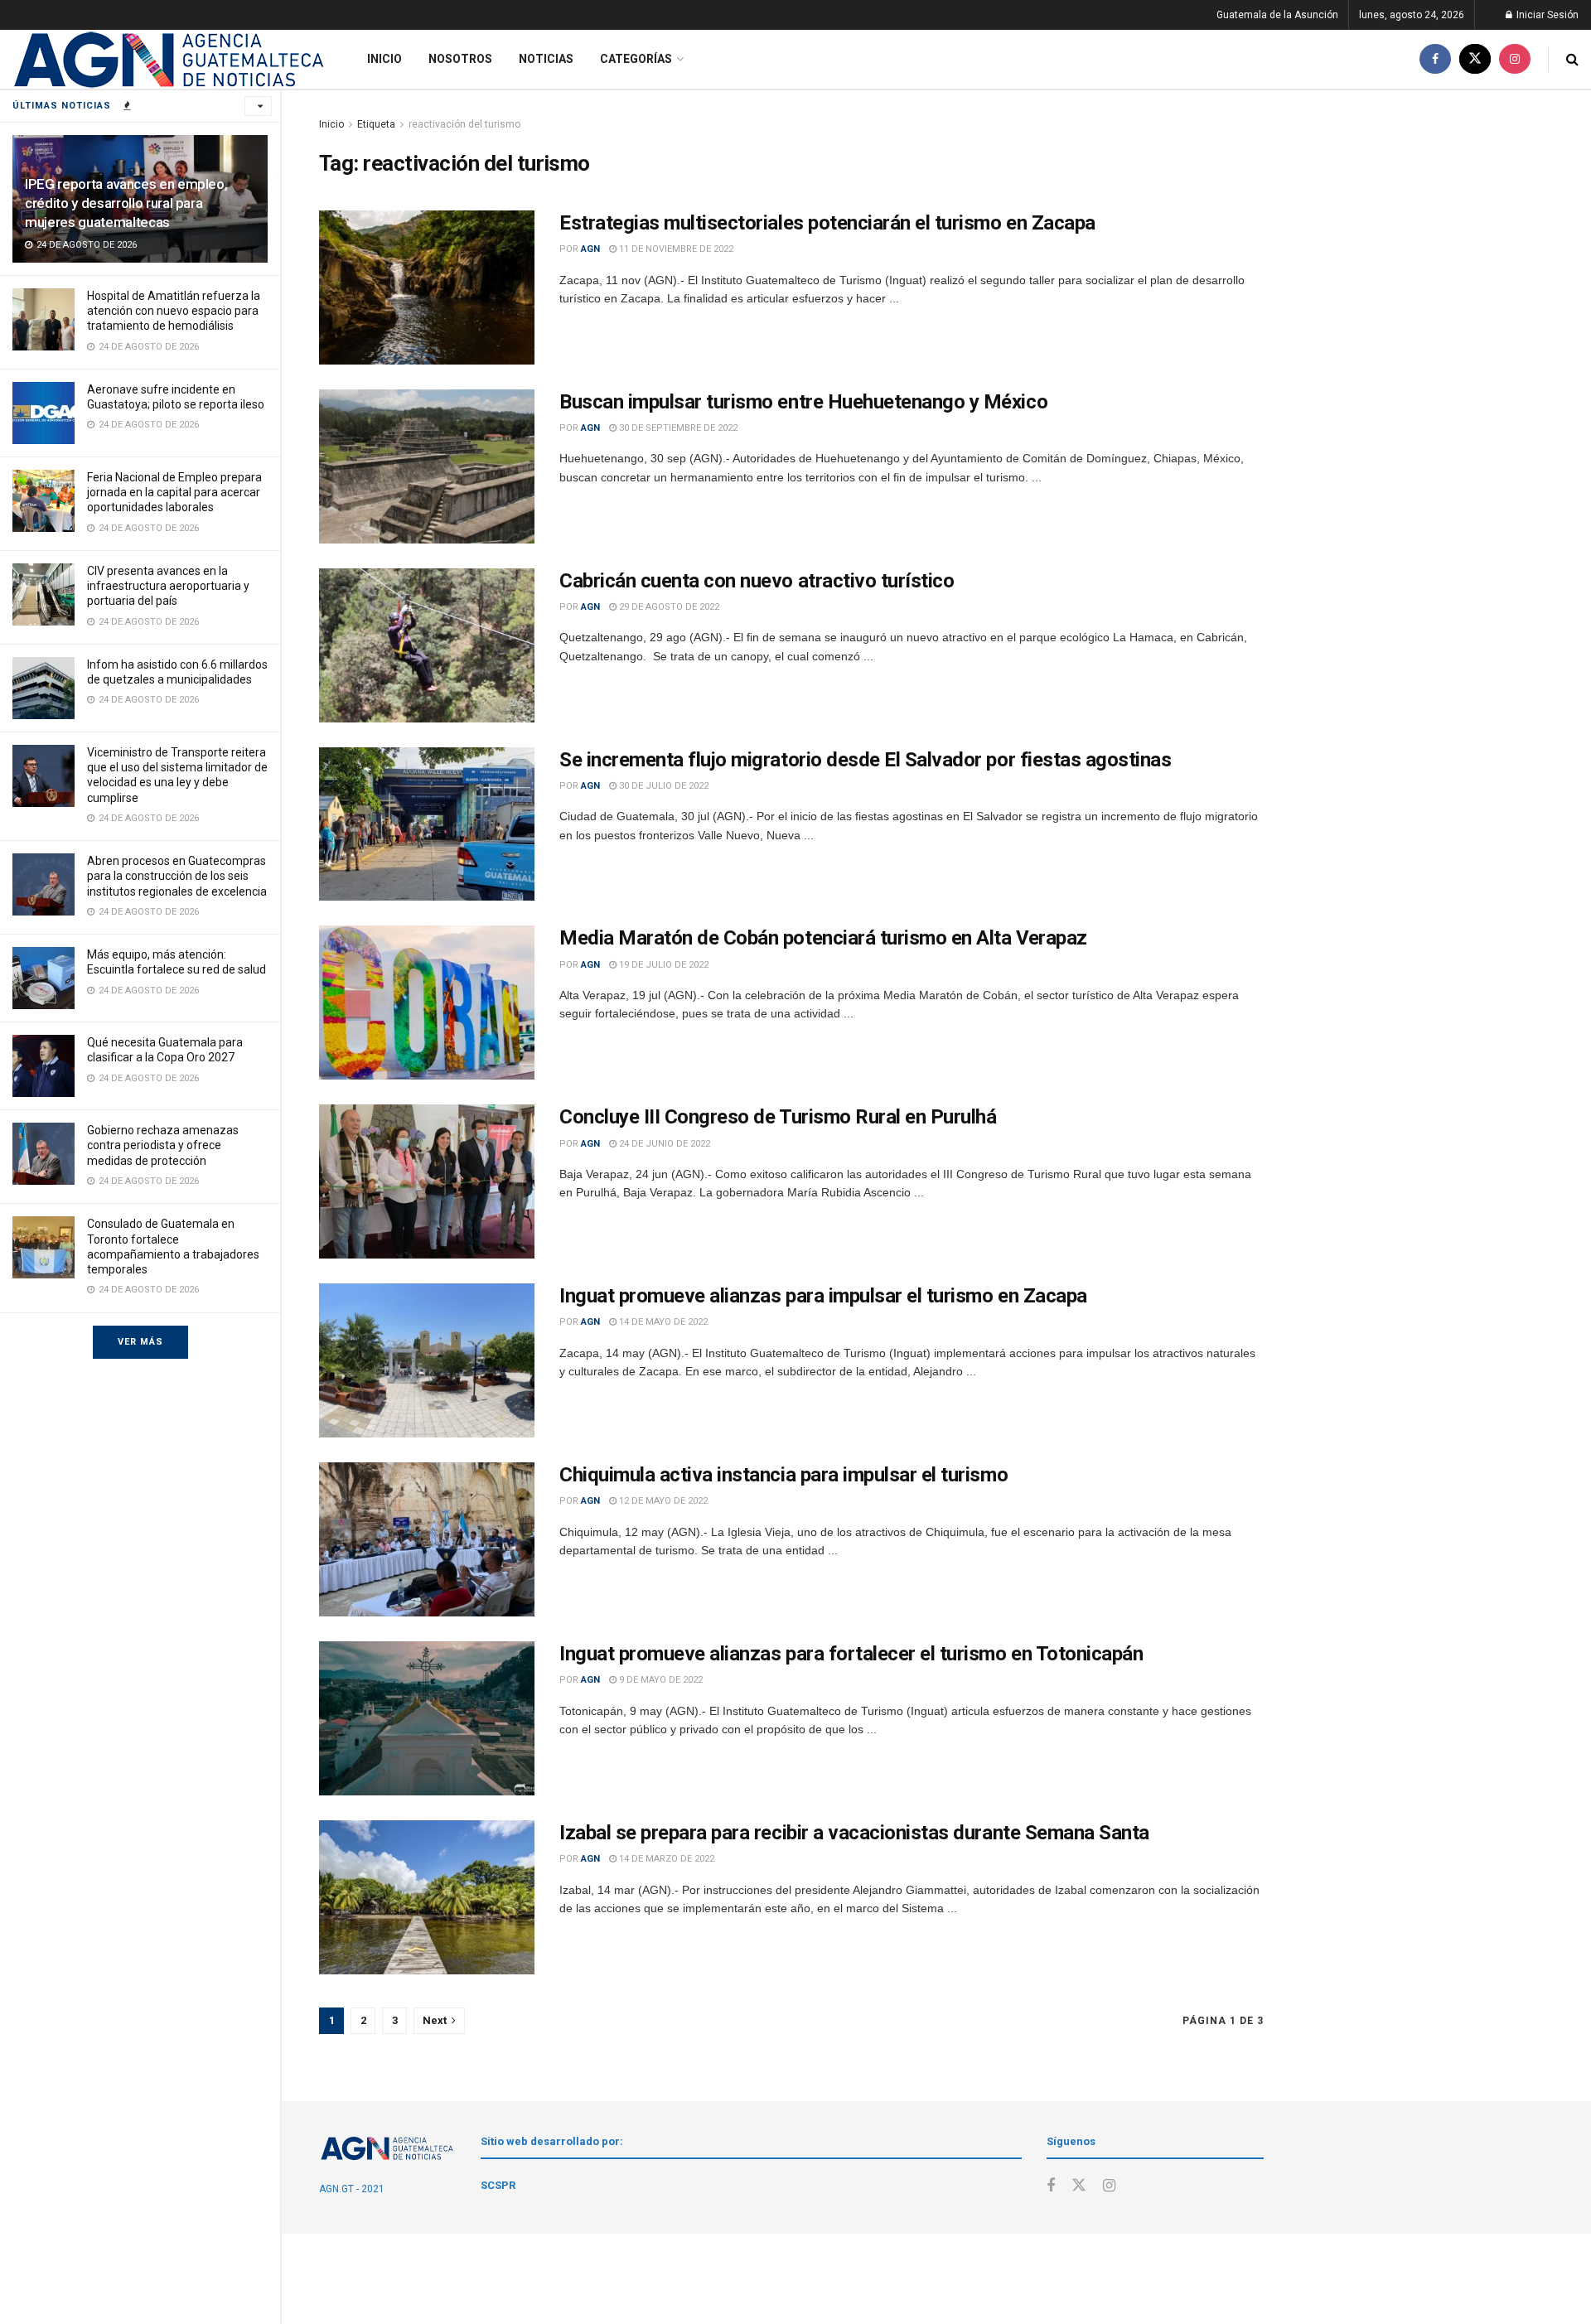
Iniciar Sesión (1546, 15)
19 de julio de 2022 (663, 965)
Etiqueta (376, 124)
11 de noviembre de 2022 (675, 249)
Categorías (636, 59)
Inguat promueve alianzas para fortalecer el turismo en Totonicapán (851, 1654)
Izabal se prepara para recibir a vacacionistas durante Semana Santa (854, 1833)
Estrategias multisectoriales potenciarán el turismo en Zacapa (827, 223)
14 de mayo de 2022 (662, 1322)
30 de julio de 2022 (663, 786)
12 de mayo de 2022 (662, 1501)
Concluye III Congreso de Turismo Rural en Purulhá (778, 1117)
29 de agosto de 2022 (668, 607)
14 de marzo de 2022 (665, 1859)
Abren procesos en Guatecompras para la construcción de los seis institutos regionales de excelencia (177, 876)
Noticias (546, 59)
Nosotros (460, 59)
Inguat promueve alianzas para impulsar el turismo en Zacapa (823, 1296)
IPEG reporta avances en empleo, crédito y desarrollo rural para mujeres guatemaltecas (126, 203)
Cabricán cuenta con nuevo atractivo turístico (757, 581)
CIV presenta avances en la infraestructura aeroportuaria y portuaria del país (168, 586)
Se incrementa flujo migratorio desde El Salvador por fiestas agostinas (865, 760)
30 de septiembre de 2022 (677, 428)
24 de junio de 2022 (663, 1144)
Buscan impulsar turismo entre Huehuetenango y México (803, 402)
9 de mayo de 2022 (660, 1680)
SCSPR (498, 2185)
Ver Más (140, 1342)
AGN (590, 249)
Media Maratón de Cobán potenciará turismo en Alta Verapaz (823, 938)
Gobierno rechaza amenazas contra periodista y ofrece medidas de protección (163, 1145)
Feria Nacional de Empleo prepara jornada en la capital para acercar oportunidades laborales (174, 492)
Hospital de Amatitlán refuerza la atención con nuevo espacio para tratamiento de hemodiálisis (174, 311)
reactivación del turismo (464, 124)
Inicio (384, 59)
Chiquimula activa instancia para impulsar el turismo (783, 1475)
